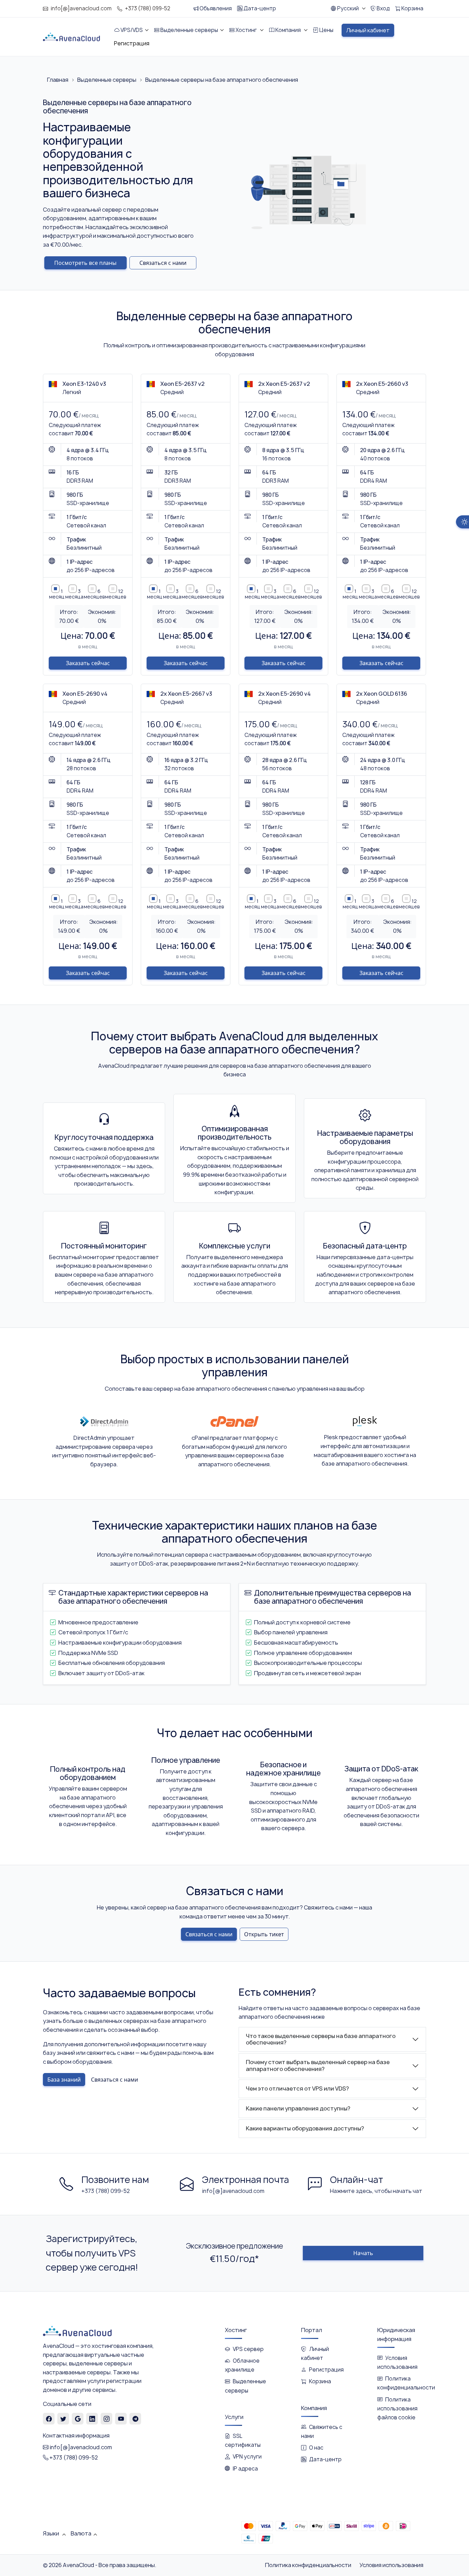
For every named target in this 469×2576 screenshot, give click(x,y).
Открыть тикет (264, 1934)
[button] (348, 9)
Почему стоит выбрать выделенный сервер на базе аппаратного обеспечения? (318, 2065)
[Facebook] (49, 2419)
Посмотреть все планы (85, 263)
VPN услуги (247, 2457)
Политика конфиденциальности (308, 2565)
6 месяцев (94, 594)
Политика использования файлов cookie (397, 2409)
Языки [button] (52, 2533)
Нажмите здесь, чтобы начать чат (376, 2191)
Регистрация (326, 2370)
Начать (363, 2253)
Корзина (320, 2381)
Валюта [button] (81, 2533)
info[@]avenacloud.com (81, 8)
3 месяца (74, 594)
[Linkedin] (92, 2419)
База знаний (64, 2080)
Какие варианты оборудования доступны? (305, 2128)
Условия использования (391, 2565)
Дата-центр (325, 2459)
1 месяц (57, 594)
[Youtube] (121, 2419)
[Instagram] (107, 2419)
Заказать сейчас (88, 663)
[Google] (78, 2419)
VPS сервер (248, 2349)
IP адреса (245, 2469)
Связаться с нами (163, 263)
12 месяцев (116, 594)
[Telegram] (135, 2419)
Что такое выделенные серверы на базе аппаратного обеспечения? (321, 2039)
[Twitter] (63, 2419)
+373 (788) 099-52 (148, 8)
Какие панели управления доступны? (298, 2108)
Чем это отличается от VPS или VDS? (297, 2088)
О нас (316, 2448)
